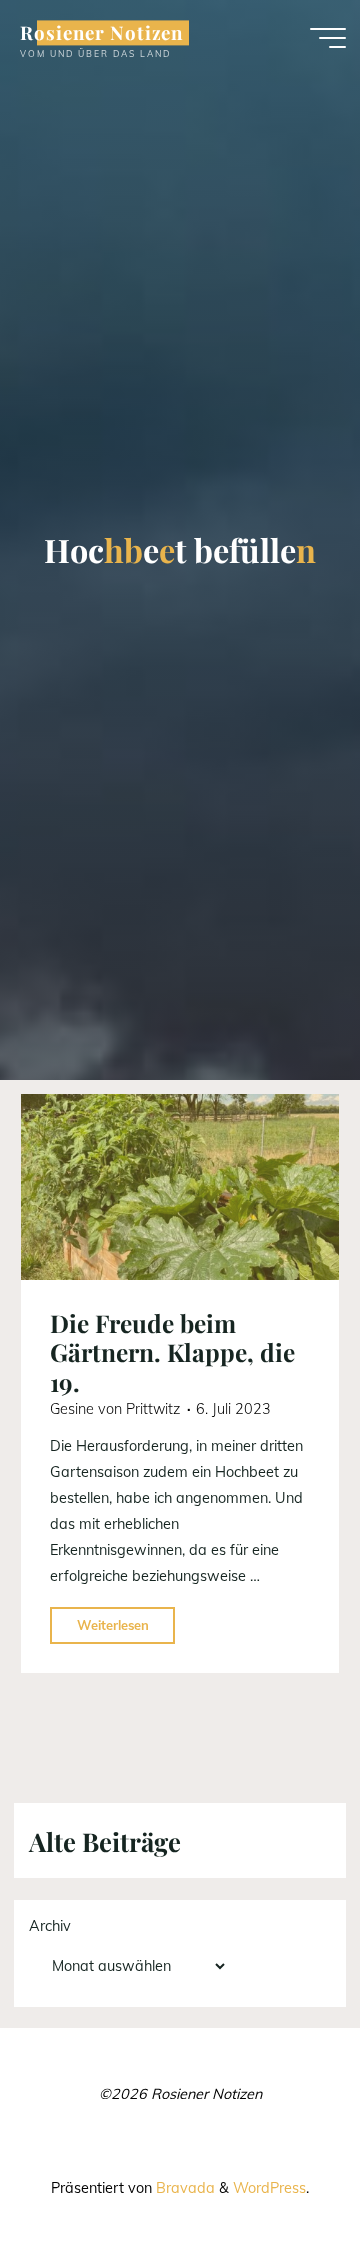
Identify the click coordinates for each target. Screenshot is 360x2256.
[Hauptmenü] (328, 38)
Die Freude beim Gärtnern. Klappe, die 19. (172, 1352)
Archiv (50, 1926)
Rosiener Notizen (101, 32)
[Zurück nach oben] (282, 2178)
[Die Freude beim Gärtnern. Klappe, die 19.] (180, 1187)
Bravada (183, 2188)
